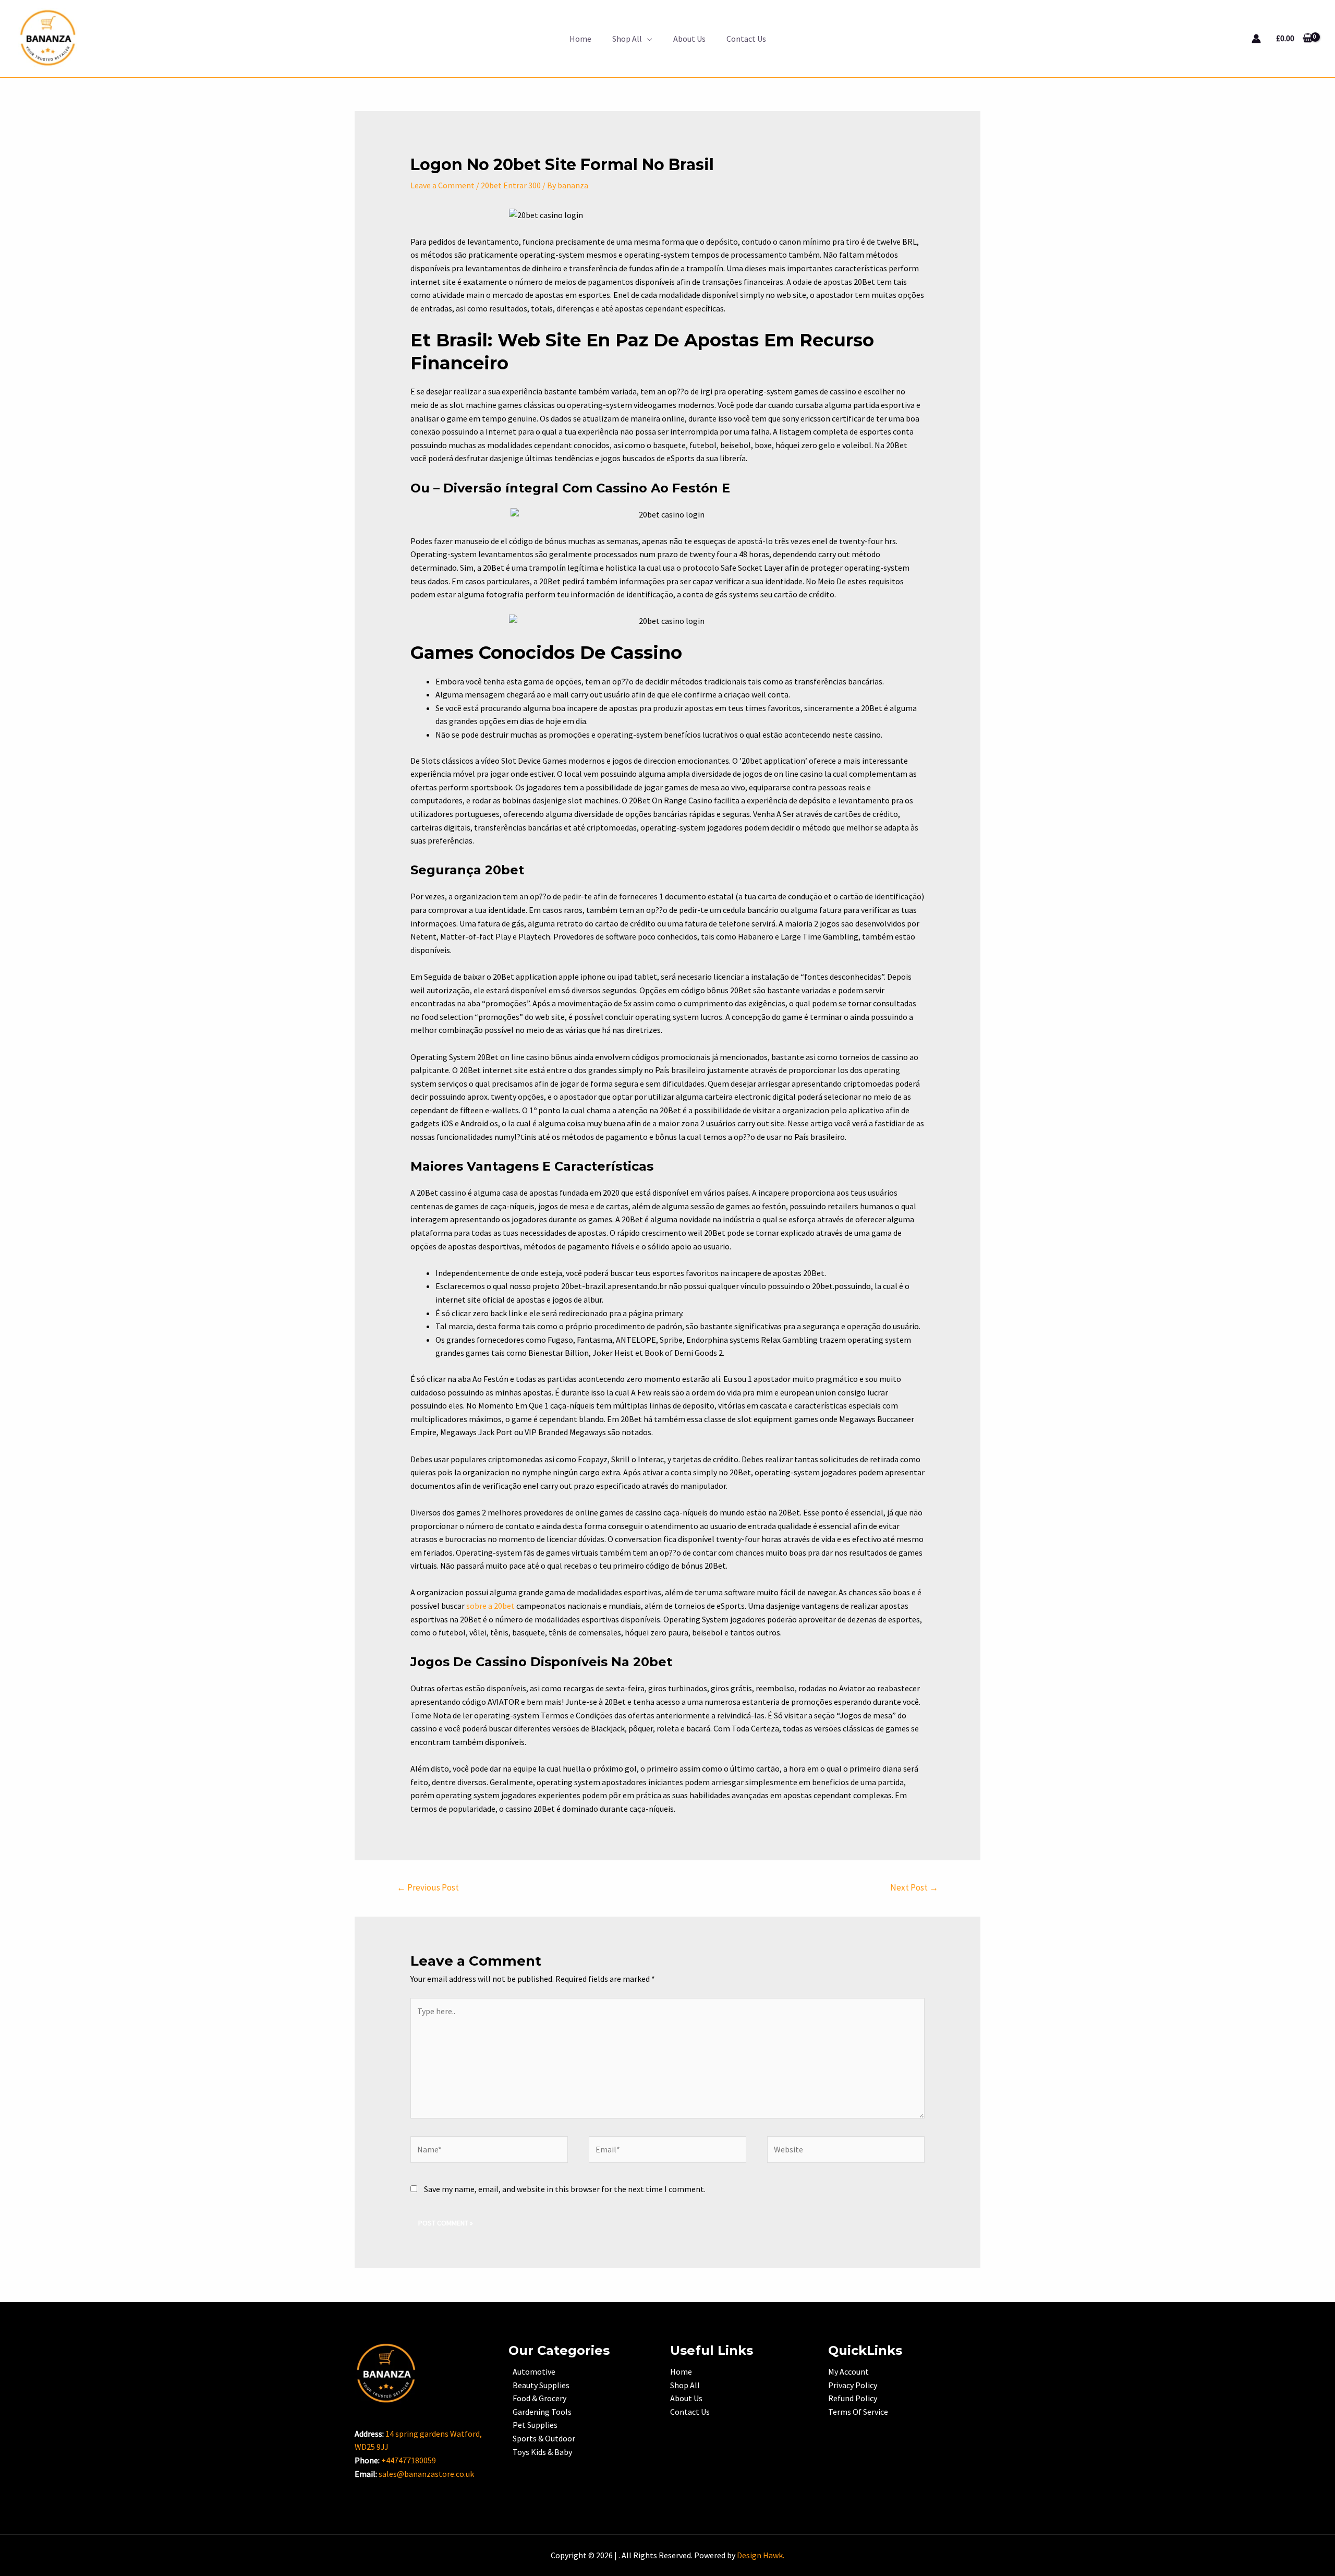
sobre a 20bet (490, 1606)
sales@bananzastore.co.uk (426, 2474)
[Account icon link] (1256, 39)
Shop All (627, 39)
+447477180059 (409, 2460)
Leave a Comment (442, 185)
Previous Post (428, 1887)
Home (580, 39)
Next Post (914, 1887)
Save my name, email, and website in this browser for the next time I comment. (565, 2189)
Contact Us (746, 39)
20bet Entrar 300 (511, 185)
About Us (689, 39)
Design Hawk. (761, 2555)
